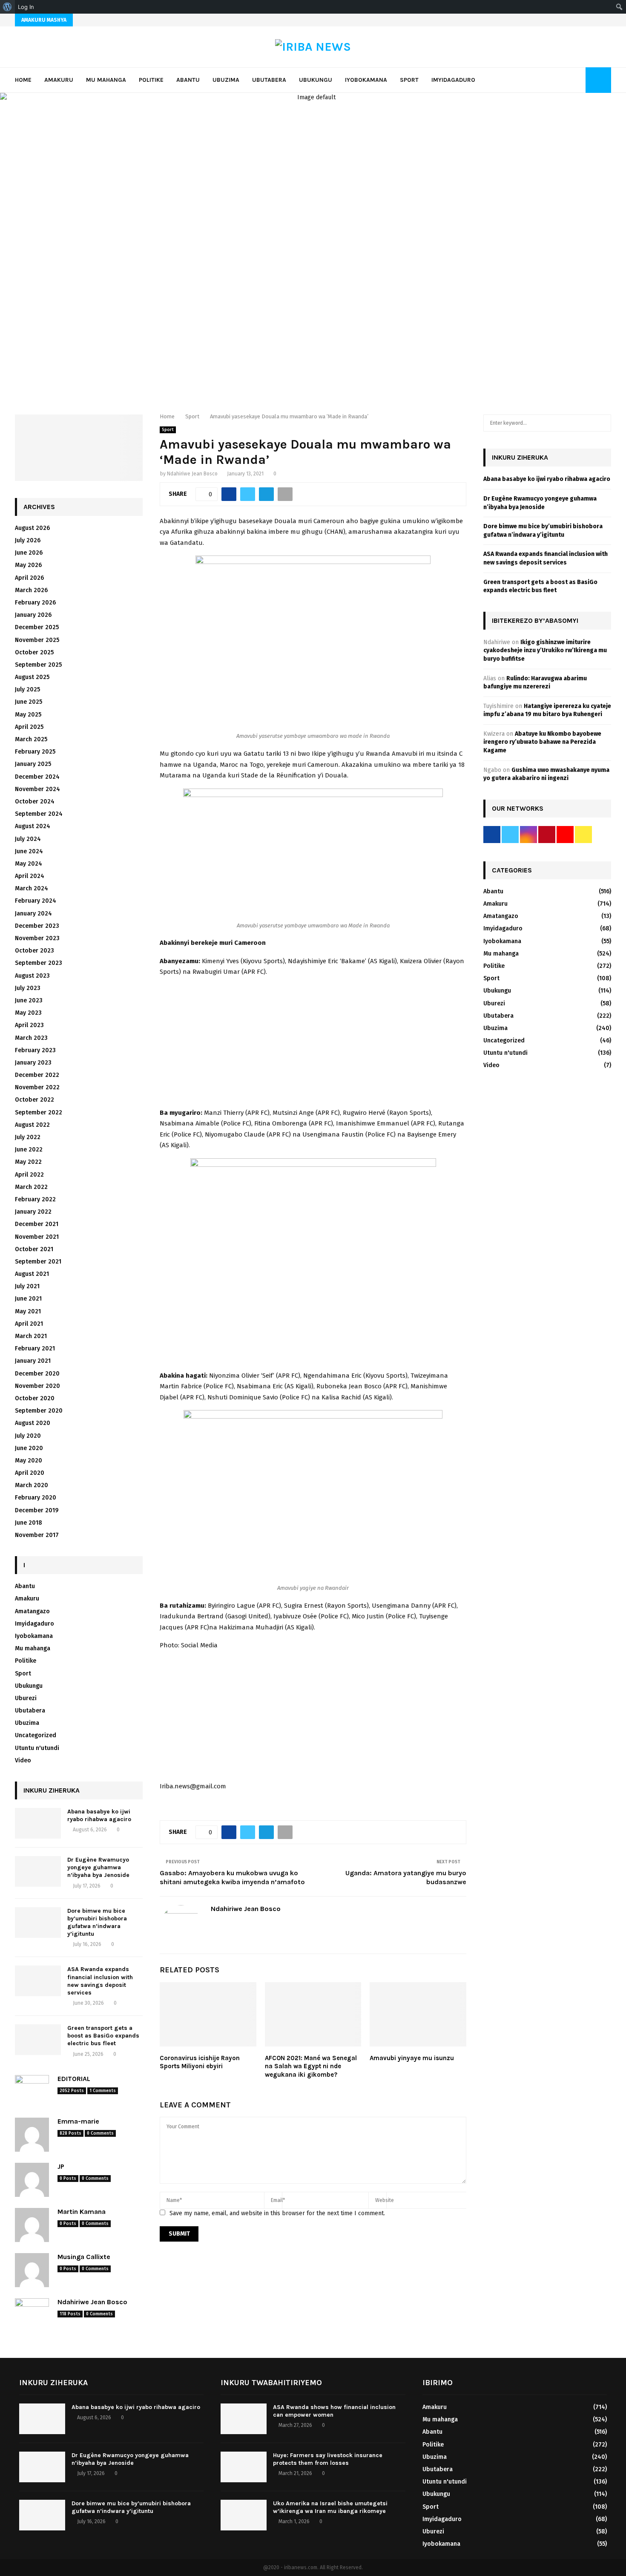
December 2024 (37, 777)
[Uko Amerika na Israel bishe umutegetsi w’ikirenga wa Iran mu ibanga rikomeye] (244, 2515)
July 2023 (28, 988)
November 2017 (37, 1535)
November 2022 (37, 1087)
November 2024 (37, 789)
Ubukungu (316, 80)
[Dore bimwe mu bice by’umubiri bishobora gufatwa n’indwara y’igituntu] (38, 1923)
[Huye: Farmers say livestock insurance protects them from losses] (244, 2467)
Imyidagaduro (453, 80)
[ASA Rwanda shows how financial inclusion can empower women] (244, 2419)
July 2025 (27, 689)
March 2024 (32, 888)
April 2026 (29, 578)
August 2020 (33, 1423)
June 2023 (29, 1000)
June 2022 (29, 1150)
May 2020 (29, 1461)
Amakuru (59, 80)
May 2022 (28, 1162)
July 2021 (27, 1286)
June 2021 (28, 1299)
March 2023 (31, 1038)
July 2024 (28, 839)
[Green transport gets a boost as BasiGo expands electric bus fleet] (38, 2040)
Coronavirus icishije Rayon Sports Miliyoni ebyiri (200, 2062)
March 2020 (32, 1485)
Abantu (188, 80)
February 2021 (35, 1348)
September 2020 (39, 1411)
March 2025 (31, 739)
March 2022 (31, 1187)
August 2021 (32, 1274)
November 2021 (37, 1237)
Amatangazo (32, 1611)
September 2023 (39, 963)
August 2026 (32, 528)
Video (23, 1760)
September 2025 (38, 665)
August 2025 (32, 677)
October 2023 (34, 951)
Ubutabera (269, 80)
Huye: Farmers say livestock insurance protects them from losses (328, 2459)
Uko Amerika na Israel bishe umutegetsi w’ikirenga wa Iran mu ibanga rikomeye (330, 2507)
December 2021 (37, 1224)
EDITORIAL (74, 2079)
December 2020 (37, 1374)
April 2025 (29, 727)
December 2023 (37, 926)
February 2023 (35, 1050)
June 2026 (29, 553)
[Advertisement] (313, 1045)
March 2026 (31, 590)
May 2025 (28, 715)
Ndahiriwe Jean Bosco (192, 474)
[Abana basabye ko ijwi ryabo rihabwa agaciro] (38, 1823)
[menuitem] (7, 7)
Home (23, 80)
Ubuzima (226, 80)
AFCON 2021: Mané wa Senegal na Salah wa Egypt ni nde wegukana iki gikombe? (311, 2066)
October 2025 (34, 652)
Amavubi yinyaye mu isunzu (412, 2058)
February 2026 (35, 603)
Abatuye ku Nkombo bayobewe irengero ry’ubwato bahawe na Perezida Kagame (542, 742)
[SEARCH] (602, 423)
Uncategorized (36, 1735)
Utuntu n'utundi (37, 1748)
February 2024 (36, 901)
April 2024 (30, 876)
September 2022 (39, 1112)
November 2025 (37, 640)
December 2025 (37, 627)
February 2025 (35, 752)
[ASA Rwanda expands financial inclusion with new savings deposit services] (38, 1981)
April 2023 (29, 1025)
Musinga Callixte (84, 2257)
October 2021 (34, 1249)
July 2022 (28, 1137)
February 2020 (36, 1498)
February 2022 (35, 1199)
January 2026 (33, 615)
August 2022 (32, 1125)
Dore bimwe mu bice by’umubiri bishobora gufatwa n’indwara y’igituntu (97, 1923)
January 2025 (33, 764)
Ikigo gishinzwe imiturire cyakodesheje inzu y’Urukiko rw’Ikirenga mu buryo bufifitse (545, 650)
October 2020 (35, 1398)
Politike (151, 80)
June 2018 (29, 1523)
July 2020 (28, 1436)
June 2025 (29, 702)
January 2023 (33, 1063)
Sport (409, 80)
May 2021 (28, 1311)
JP (61, 2166)
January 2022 (33, 1212)
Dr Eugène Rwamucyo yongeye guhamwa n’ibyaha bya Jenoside (98, 1867)
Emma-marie (78, 2121)
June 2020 (29, 1448)
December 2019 (37, 1510)
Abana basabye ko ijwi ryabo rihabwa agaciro (99, 1815)
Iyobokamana (366, 80)
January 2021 (33, 1361)
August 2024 (33, 826)
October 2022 (34, 1100)
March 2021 (31, 1336)
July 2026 (28, 540)
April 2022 (29, 1175)
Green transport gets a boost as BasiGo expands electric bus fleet (103, 2036)
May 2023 (28, 1013)
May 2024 (29, 864)
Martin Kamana (82, 2212)
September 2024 (39, 814)
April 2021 (29, 1324)
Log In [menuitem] (26, 7)
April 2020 (30, 1473)
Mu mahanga (106, 80)
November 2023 (37, 938)
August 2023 (32, 976)
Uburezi (26, 1698)
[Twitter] (577, 80)
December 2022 (37, 1075)
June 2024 (29, 851)
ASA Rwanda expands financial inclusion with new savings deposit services (100, 1981)
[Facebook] (567, 80)
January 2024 (33, 914)
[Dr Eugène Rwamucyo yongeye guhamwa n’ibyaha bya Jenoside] (38, 1871)
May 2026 (28, 565)
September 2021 (38, 1262)
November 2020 (37, 1386)
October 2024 (35, 802)
